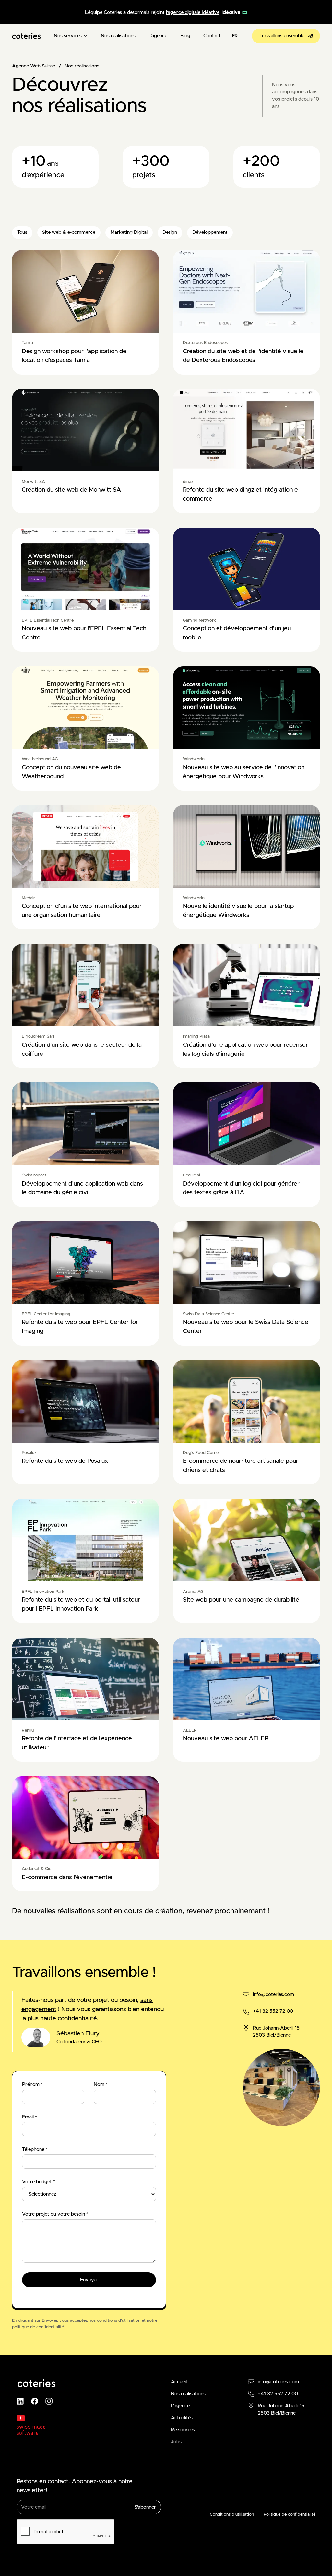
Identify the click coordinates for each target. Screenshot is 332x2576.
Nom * (101, 2085)
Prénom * (32, 2085)
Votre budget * (39, 2182)
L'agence (158, 36)
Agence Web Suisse (34, 66)
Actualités (182, 2418)
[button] (71, 36)
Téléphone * (35, 2149)
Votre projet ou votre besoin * (55, 2214)
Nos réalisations (118, 36)
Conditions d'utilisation (232, 2515)
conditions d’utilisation (119, 2321)
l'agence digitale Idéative (193, 12)
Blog (185, 36)
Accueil (179, 2382)
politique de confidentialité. (38, 2327)
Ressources (183, 2430)
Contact (212, 36)
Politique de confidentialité (290, 2515)
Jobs (176, 2442)
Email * (30, 2117)
